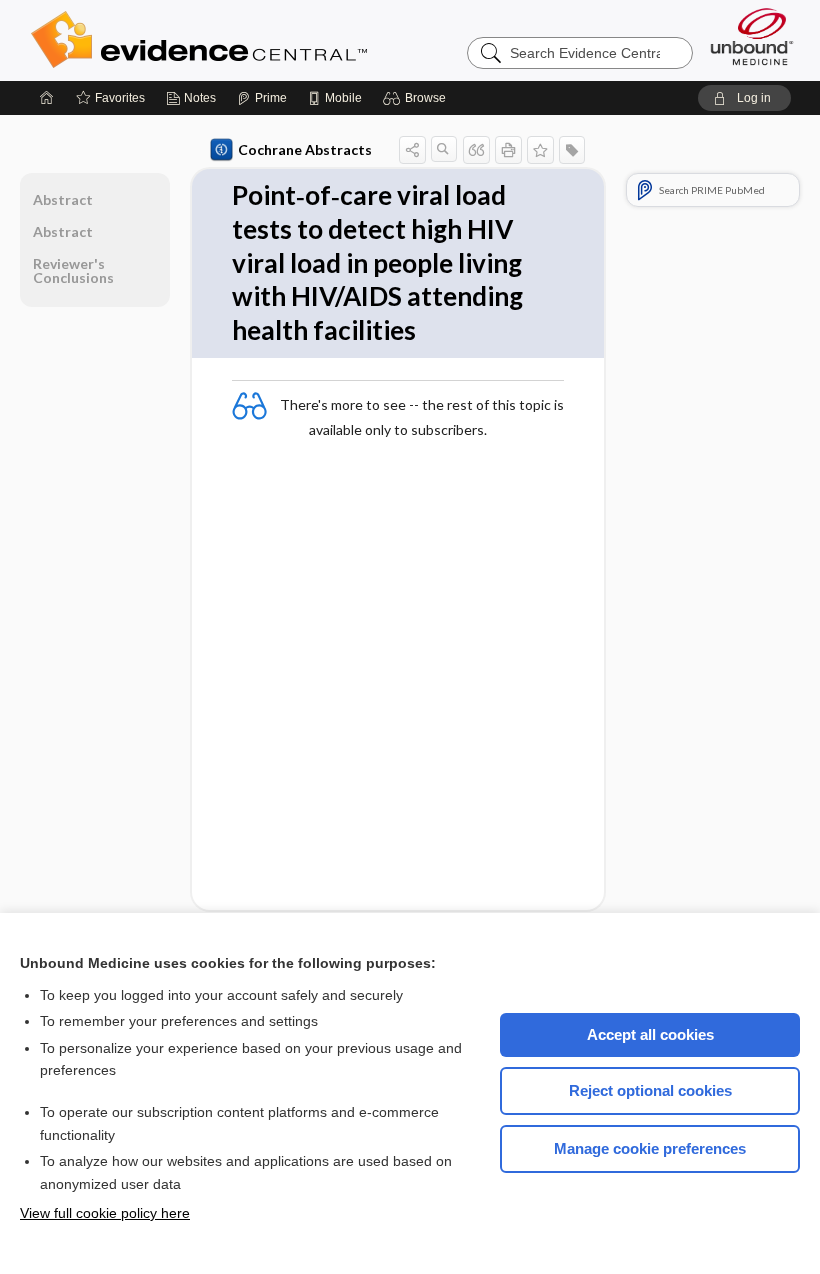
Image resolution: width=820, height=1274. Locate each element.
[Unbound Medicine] (752, 36)
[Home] (47, 98)
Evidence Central (279, 40)
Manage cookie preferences (650, 1148)
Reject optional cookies (650, 1090)
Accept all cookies (650, 1034)
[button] (417, 98)
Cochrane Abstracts (305, 149)
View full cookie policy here (105, 1213)
